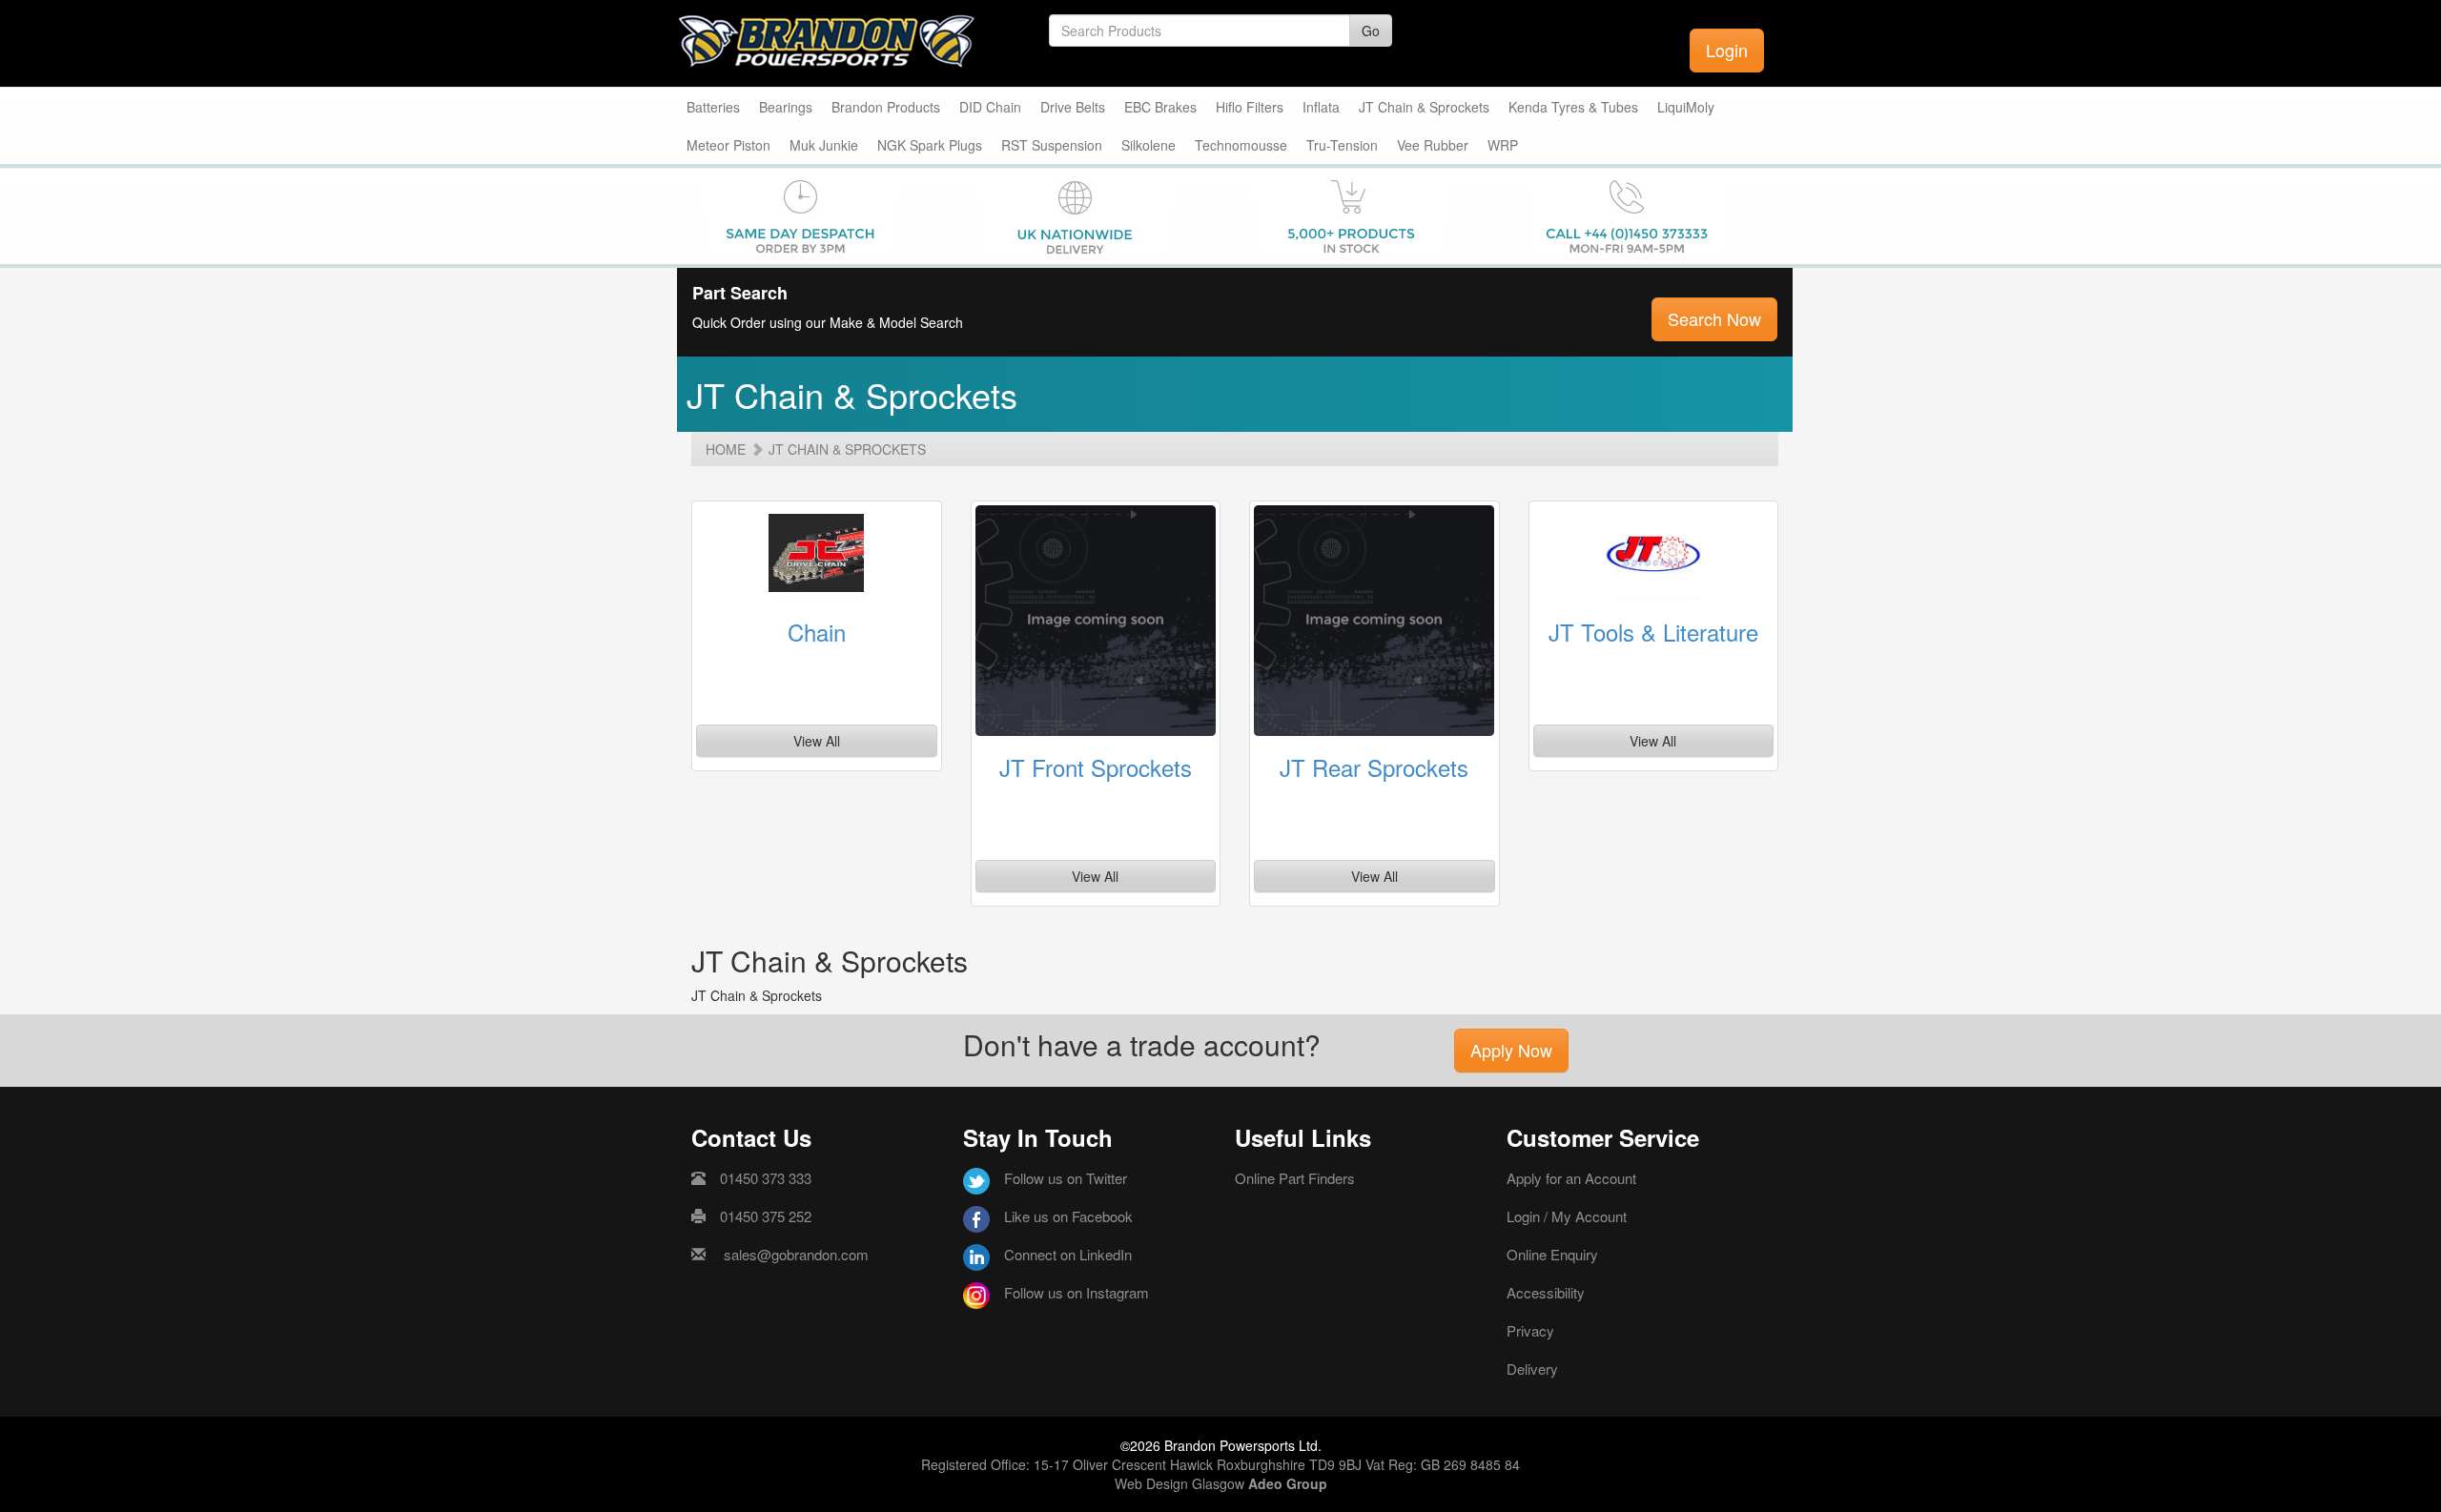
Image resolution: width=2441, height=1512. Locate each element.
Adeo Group (1288, 1483)
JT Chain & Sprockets (847, 449)
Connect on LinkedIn (1068, 1254)
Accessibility (1546, 1292)
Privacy (1530, 1330)
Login (1727, 50)
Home (726, 449)
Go (1371, 31)
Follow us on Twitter (1066, 1178)
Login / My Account (1567, 1216)
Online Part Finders (1295, 1178)
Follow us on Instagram (1077, 1292)
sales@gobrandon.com (796, 1254)
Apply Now (1511, 1050)
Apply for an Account (1571, 1178)
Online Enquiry (1552, 1254)
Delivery (1532, 1369)
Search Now (1714, 318)
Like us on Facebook (1068, 1216)
